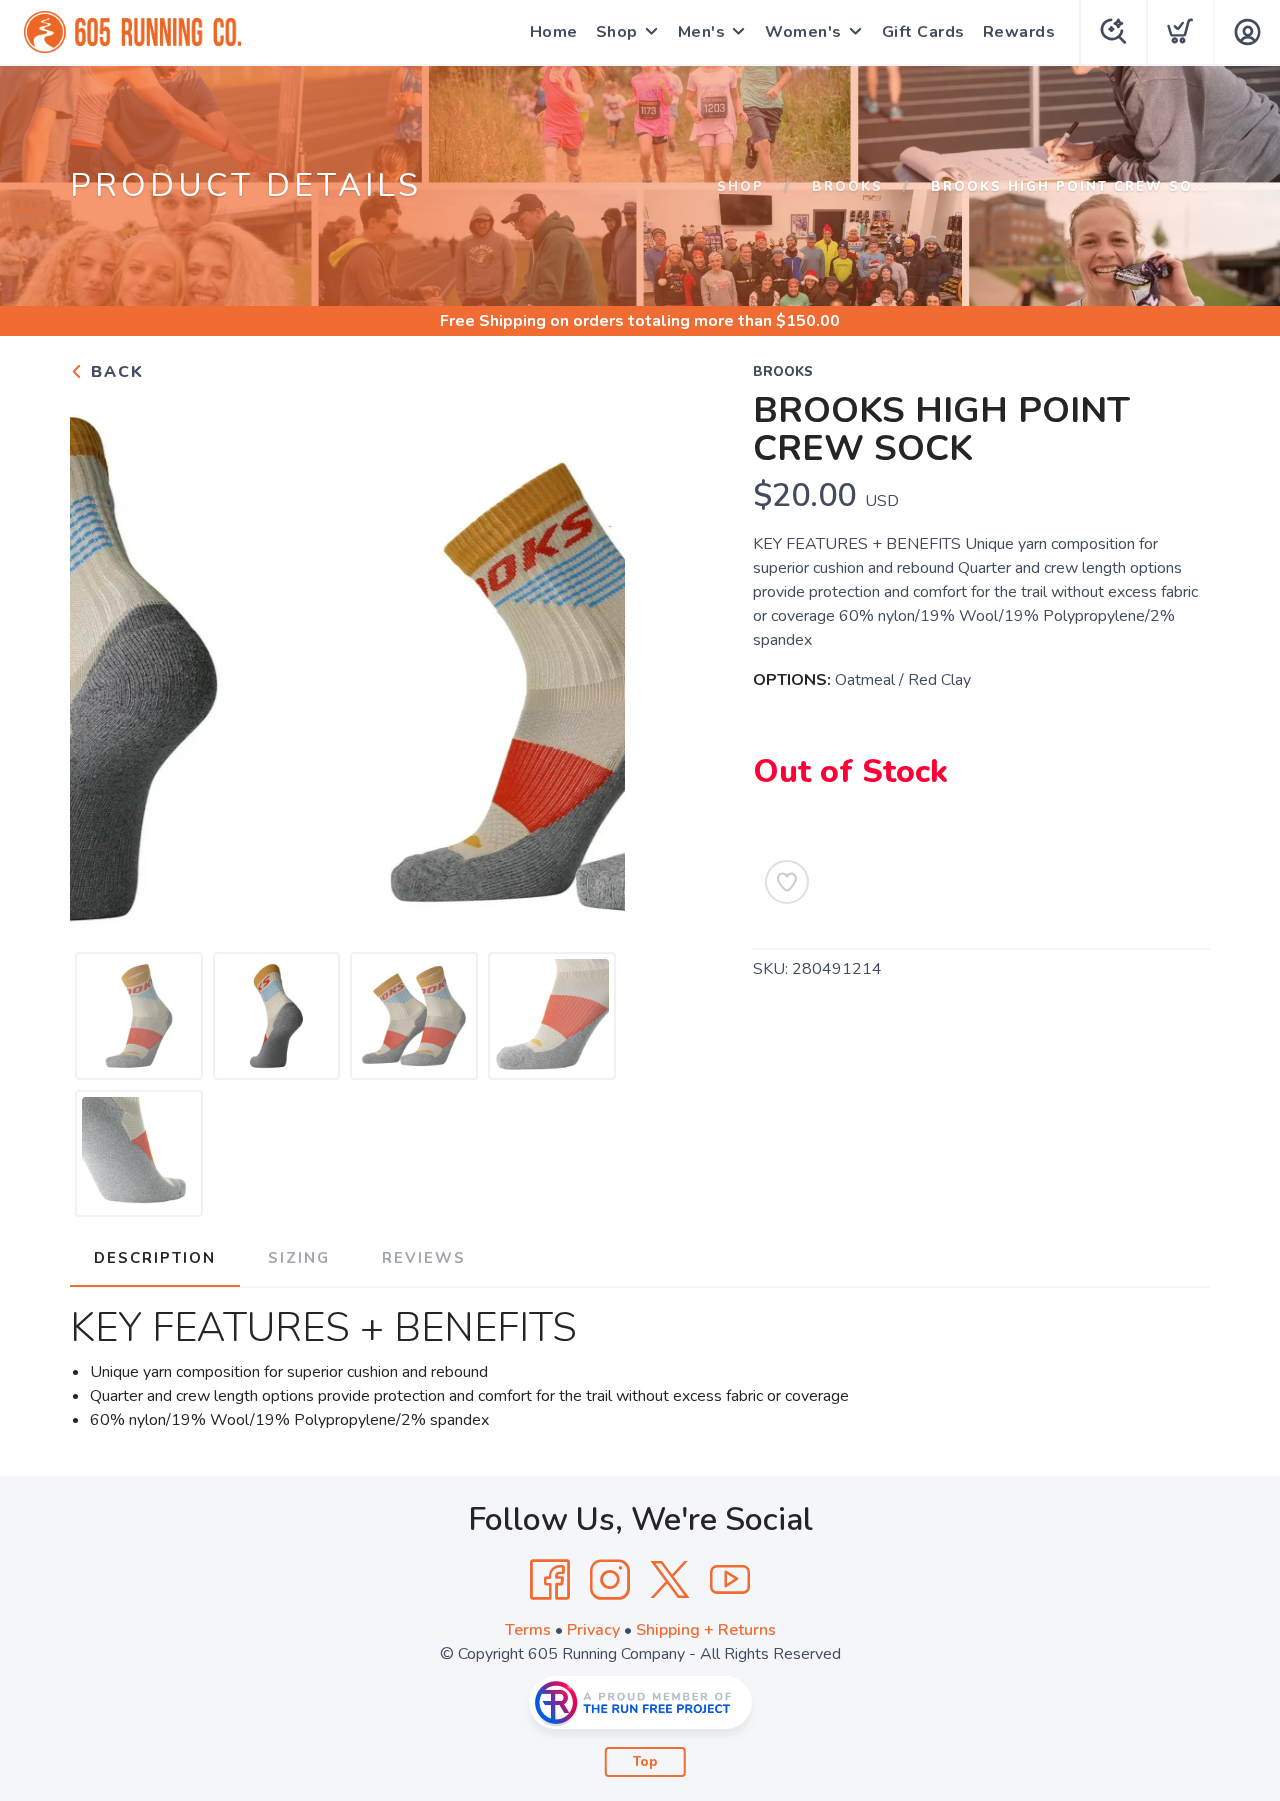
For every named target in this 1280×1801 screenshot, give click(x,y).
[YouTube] (730, 1580)
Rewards (1019, 32)
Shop (617, 32)
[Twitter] (670, 1580)
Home (554, 32)
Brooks (847, 187)
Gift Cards (923, 32)
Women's (803, 32)
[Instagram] (610, 1580)
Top (645, 1762)
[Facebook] (550, 1580)
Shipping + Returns (706, 1630)
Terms (528, 1630)
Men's (702, 32)
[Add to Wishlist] (787, 882)
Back (114, 372)
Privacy (593, 1630)
